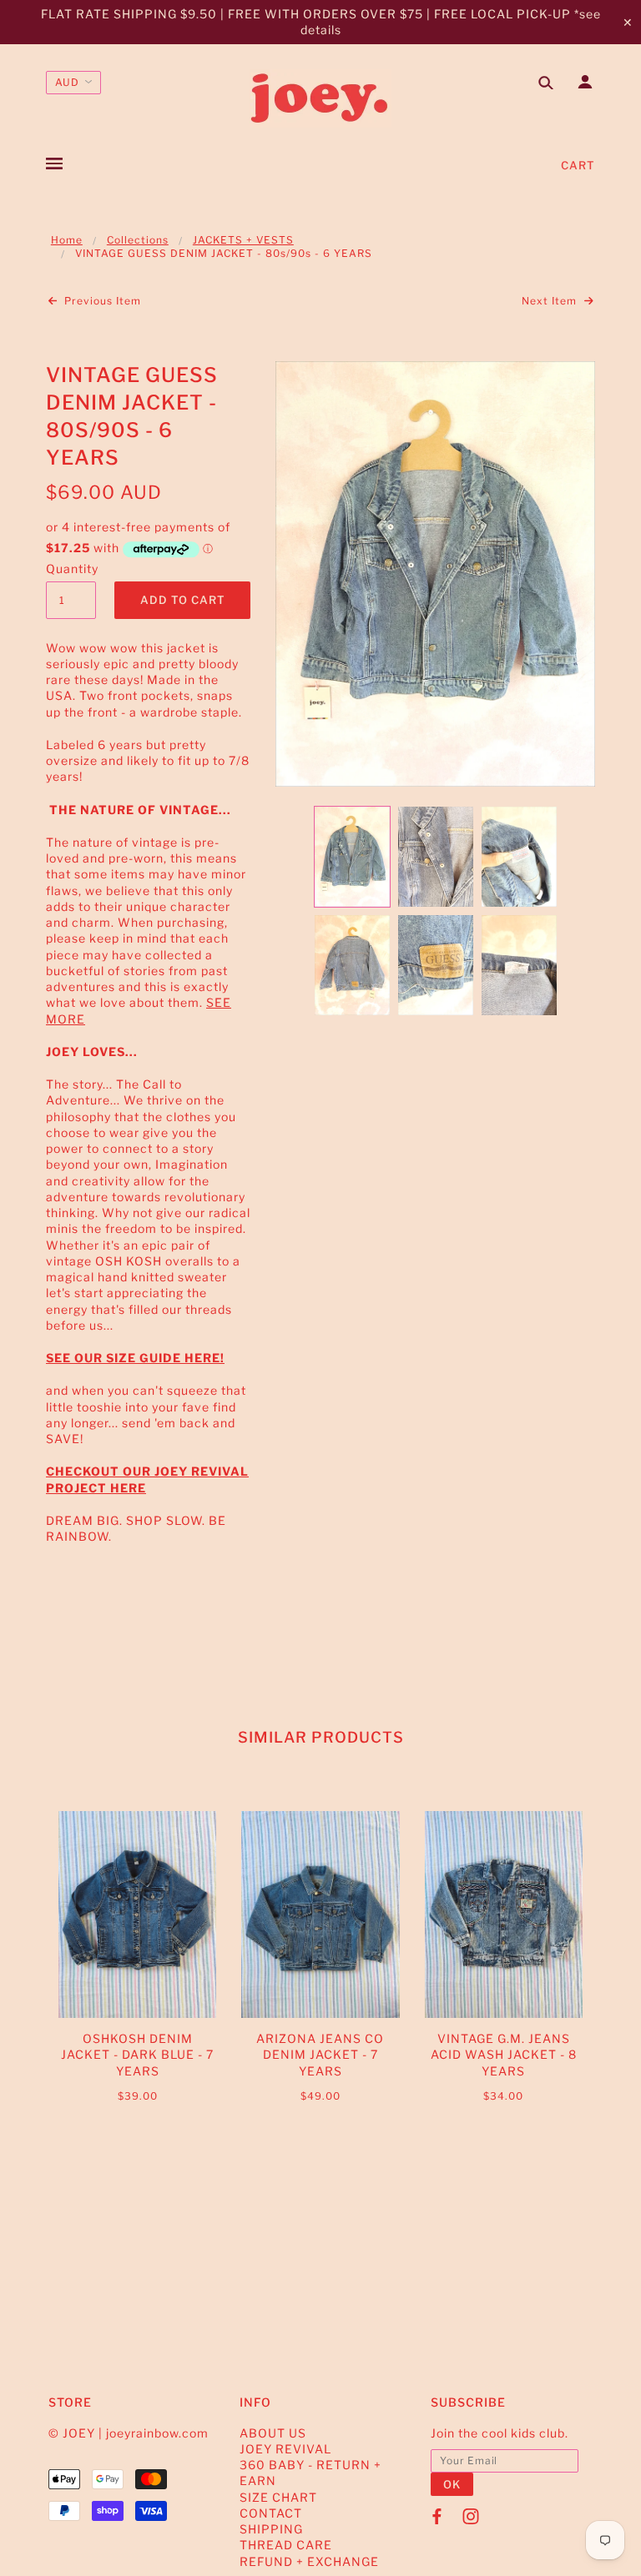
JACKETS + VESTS (243, 240)
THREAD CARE (286, 2545)
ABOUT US (273, 2433)
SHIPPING (271, 2529)
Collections (138, 240)
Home (67, 240)
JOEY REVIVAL (285, 2449)
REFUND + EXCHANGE (309, 2561)
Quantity (71, 569)
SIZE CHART (278, 2497)
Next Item (551, 301)
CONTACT (271, 2513)
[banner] (320, 98)
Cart (578, 165)
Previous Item (101, 301)
